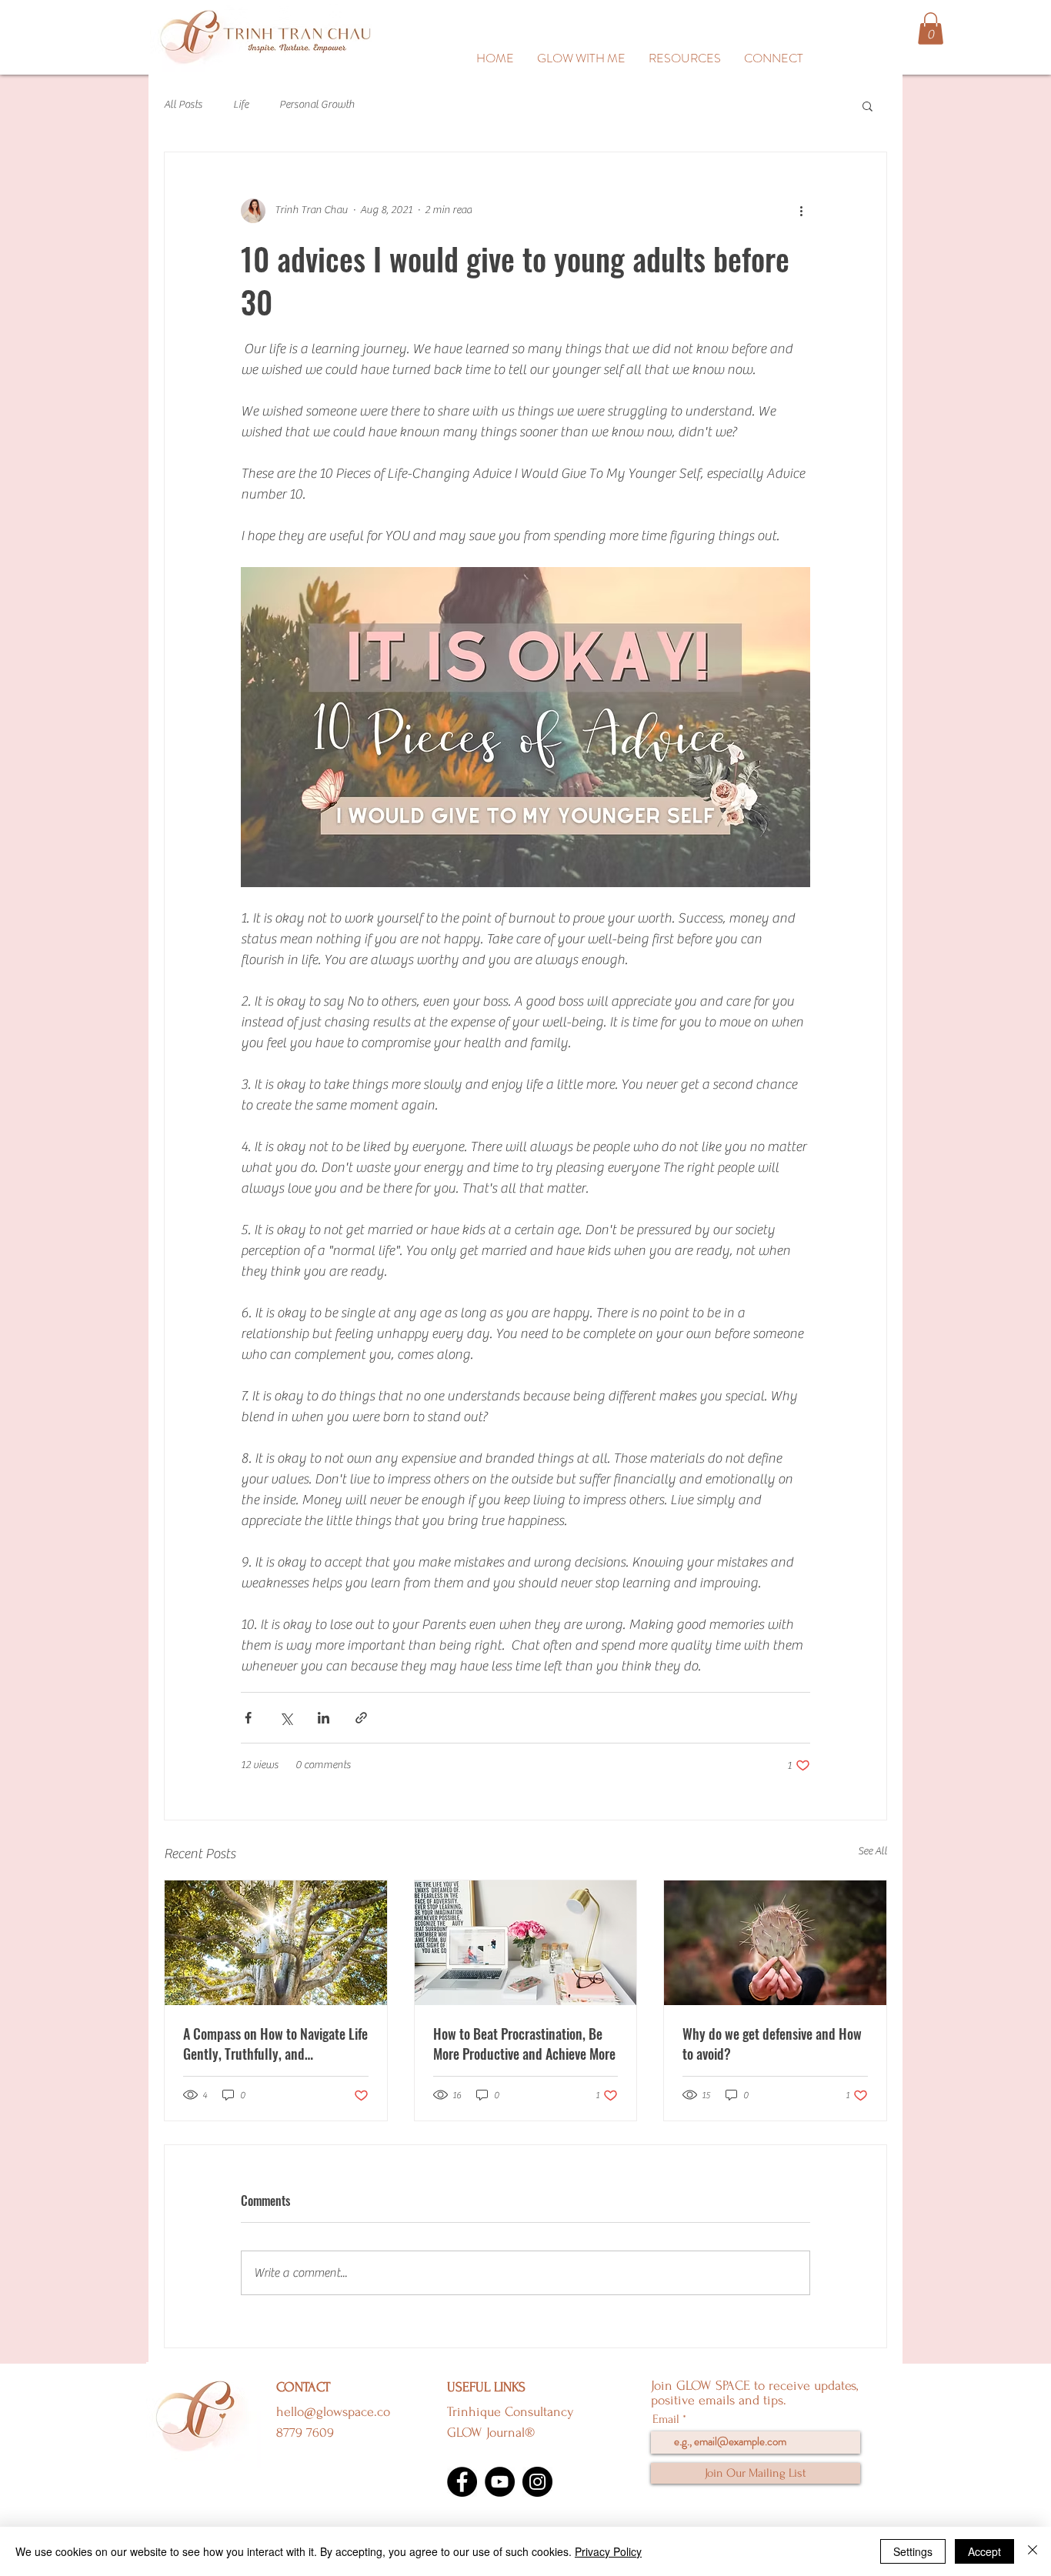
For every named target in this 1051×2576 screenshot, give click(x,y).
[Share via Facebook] (248, 1718)
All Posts (183, 105)
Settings (913, 2551)
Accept (984, 2551)
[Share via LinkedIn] (324, 1718)
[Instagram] (537, 2482)
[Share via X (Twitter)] (286, 1718)
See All (872, 1851)
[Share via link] (361, 1718)
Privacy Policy (608, 2551)
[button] (685, 58)
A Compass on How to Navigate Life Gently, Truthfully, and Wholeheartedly (275, 2044)
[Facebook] (462, 2482)
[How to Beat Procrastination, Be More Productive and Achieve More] (526, 1943)
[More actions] (801, 211)
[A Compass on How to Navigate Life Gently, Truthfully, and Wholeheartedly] (276, 1943)
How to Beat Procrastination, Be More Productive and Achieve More (524, 2044)
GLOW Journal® (491, 2433)
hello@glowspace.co (333, 2412)
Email (666, 2419)
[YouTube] (500, 2482)
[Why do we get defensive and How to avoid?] (775, 1943)
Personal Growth (317, 105)
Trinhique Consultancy (510, 2412)
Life (241, 105)
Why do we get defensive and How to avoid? (772, 2044)
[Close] (1033, 2551)
